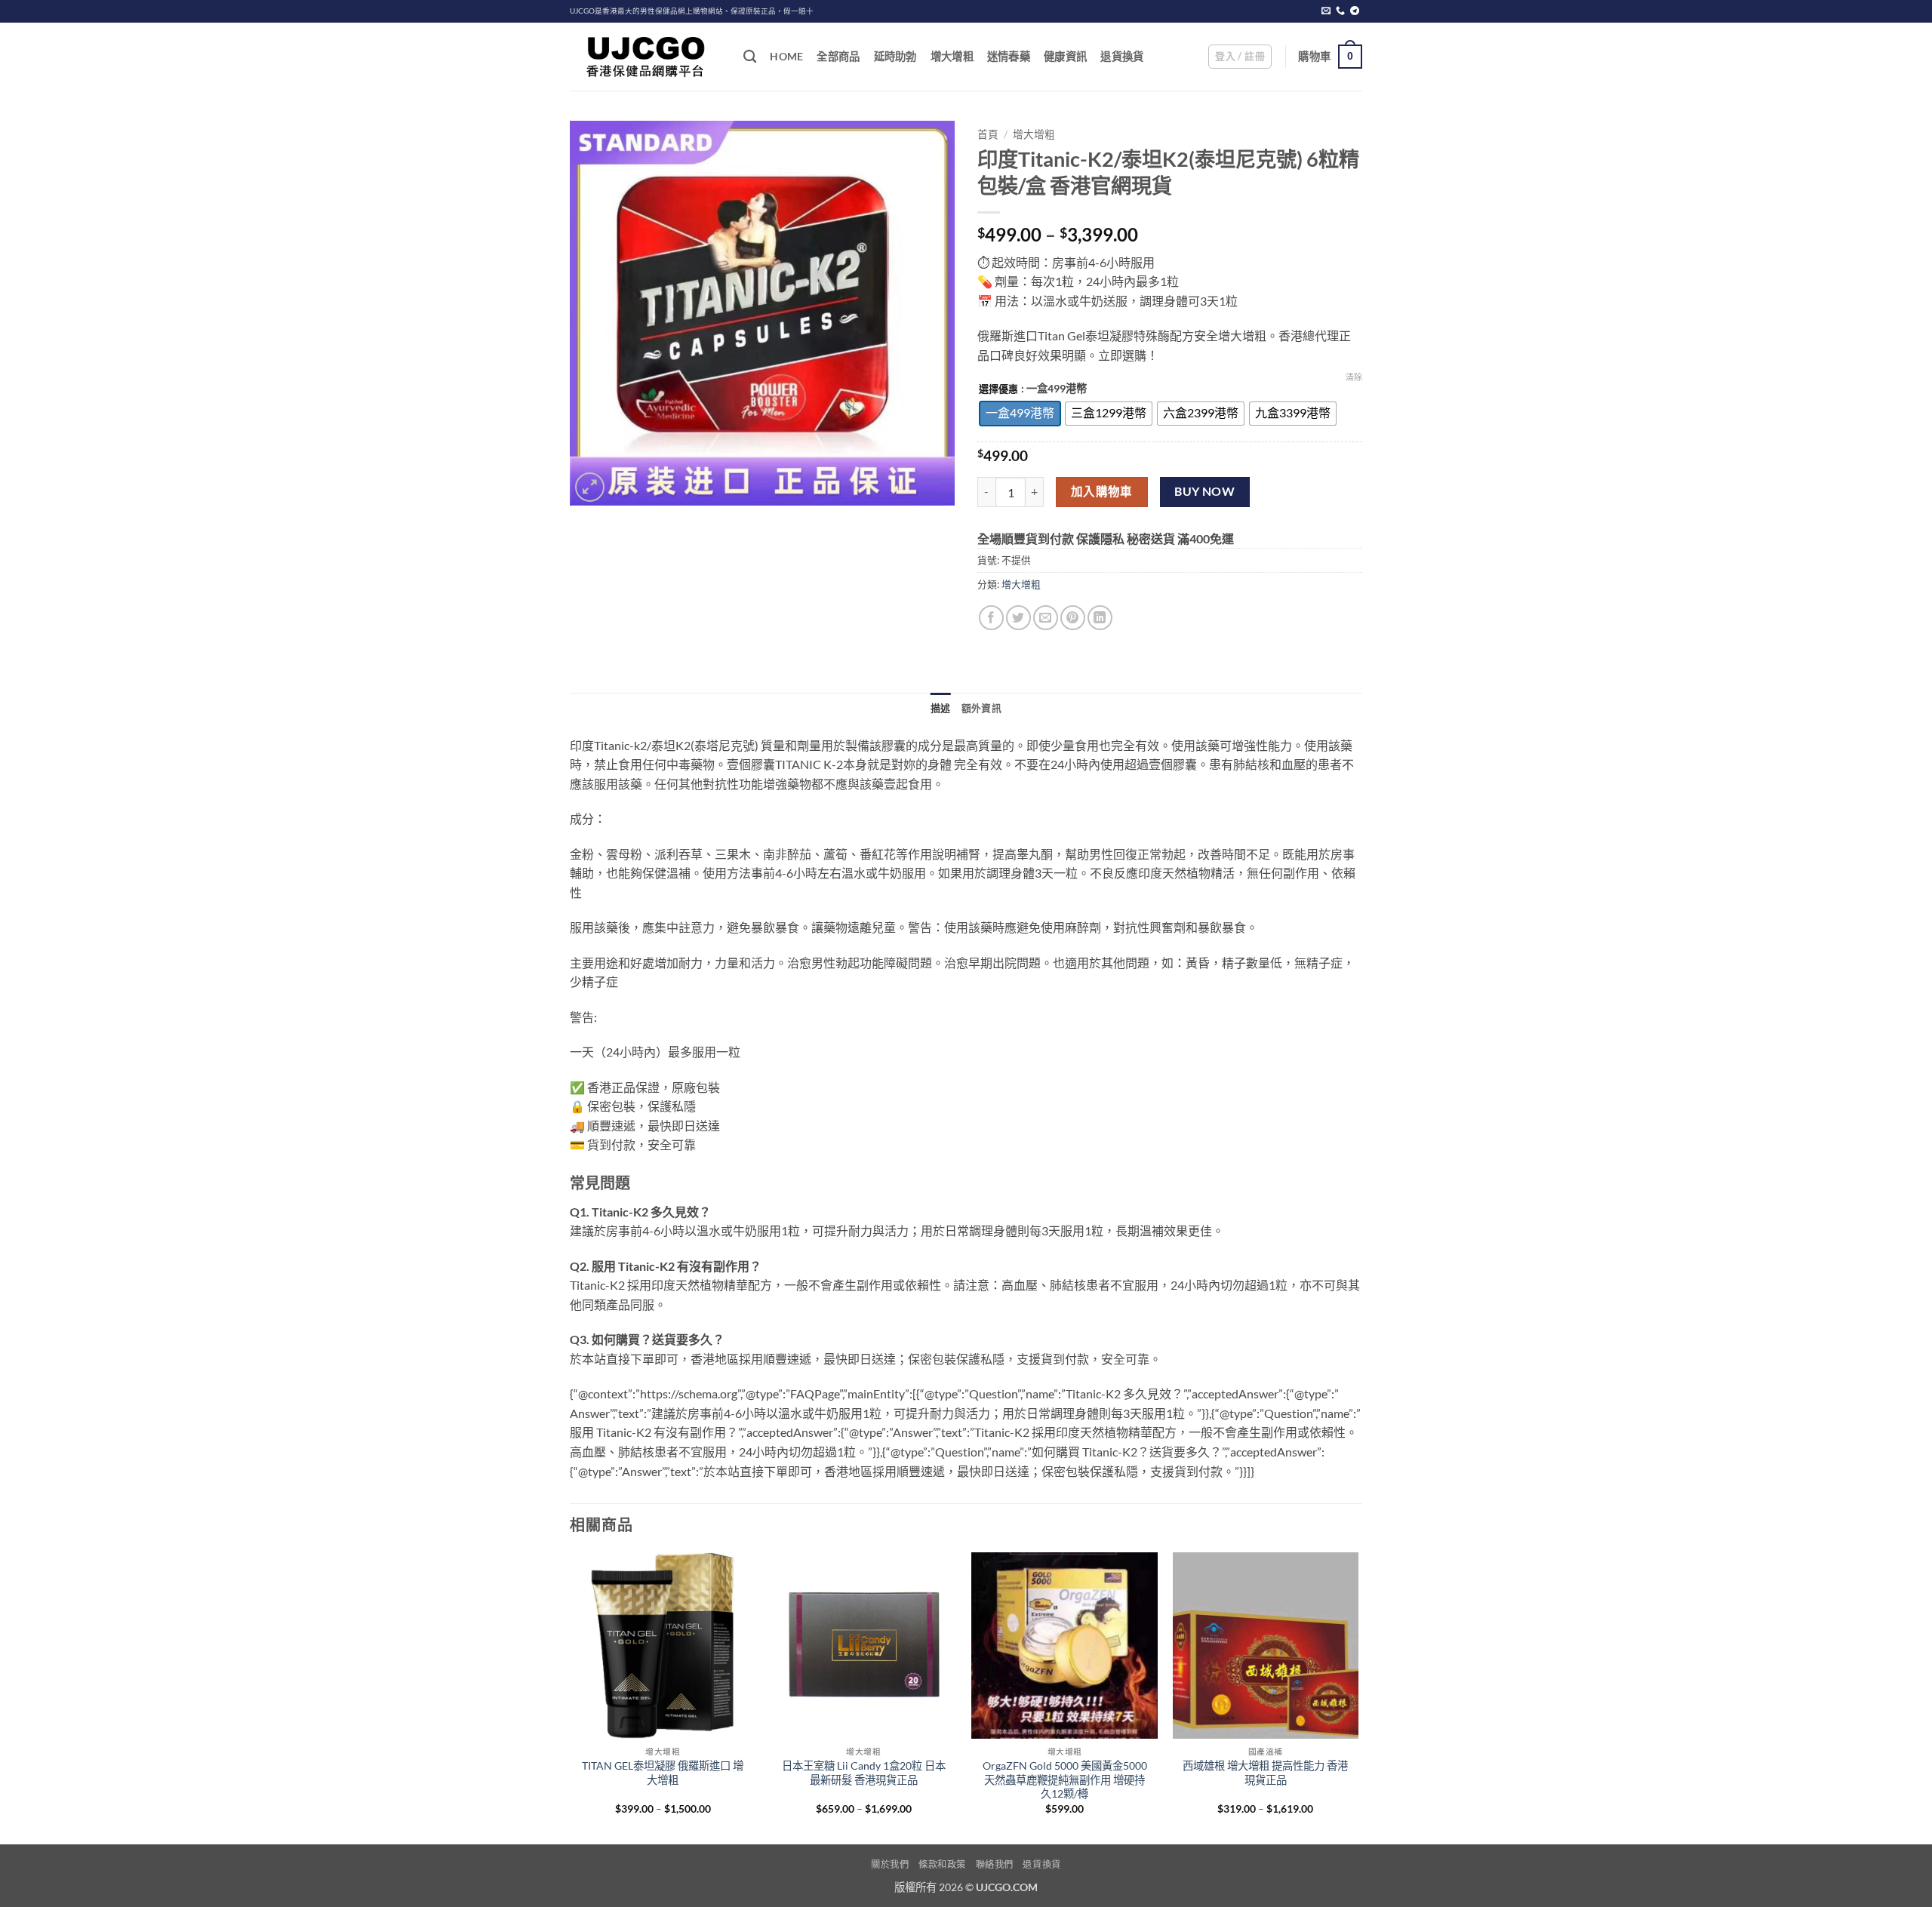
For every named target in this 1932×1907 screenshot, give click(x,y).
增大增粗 (952, 56)
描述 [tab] (941, 708)
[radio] (1020, 414)
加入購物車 (1102, 491)
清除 (1354, 377)
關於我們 (890, 1864)
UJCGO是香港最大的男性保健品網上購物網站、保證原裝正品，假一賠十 (692, 11)
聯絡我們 (995, 1864)
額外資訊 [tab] (981, 708)
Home (786, 56)
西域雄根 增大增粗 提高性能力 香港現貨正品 (1265, 1773)
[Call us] (1340, 11)
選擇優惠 (998, 389)
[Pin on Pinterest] (1073, 618)
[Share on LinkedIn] (1100, 618)
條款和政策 (942, 1864)
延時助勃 (895, 56)
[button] (1240, 57)
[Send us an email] (1326, 11)
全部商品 (838, 56)
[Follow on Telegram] (1355, 11)
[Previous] (571, 1697)
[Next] (1358, 1697)
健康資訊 (1065, 56)
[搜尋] (750, 57)
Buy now (1204, 491)
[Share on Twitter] (1018, 618)
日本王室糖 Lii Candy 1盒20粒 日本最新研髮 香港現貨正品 (864, 1773)
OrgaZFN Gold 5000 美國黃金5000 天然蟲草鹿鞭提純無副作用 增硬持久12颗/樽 (1065, 1779)
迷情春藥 (1009, 56)
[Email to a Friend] (1046, 618)
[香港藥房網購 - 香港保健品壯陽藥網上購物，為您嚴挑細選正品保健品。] (645, 57)
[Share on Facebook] (991, 618)
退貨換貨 (1122, 56)
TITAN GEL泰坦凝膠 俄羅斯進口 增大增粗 (663, 1773)
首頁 (988, 134)
